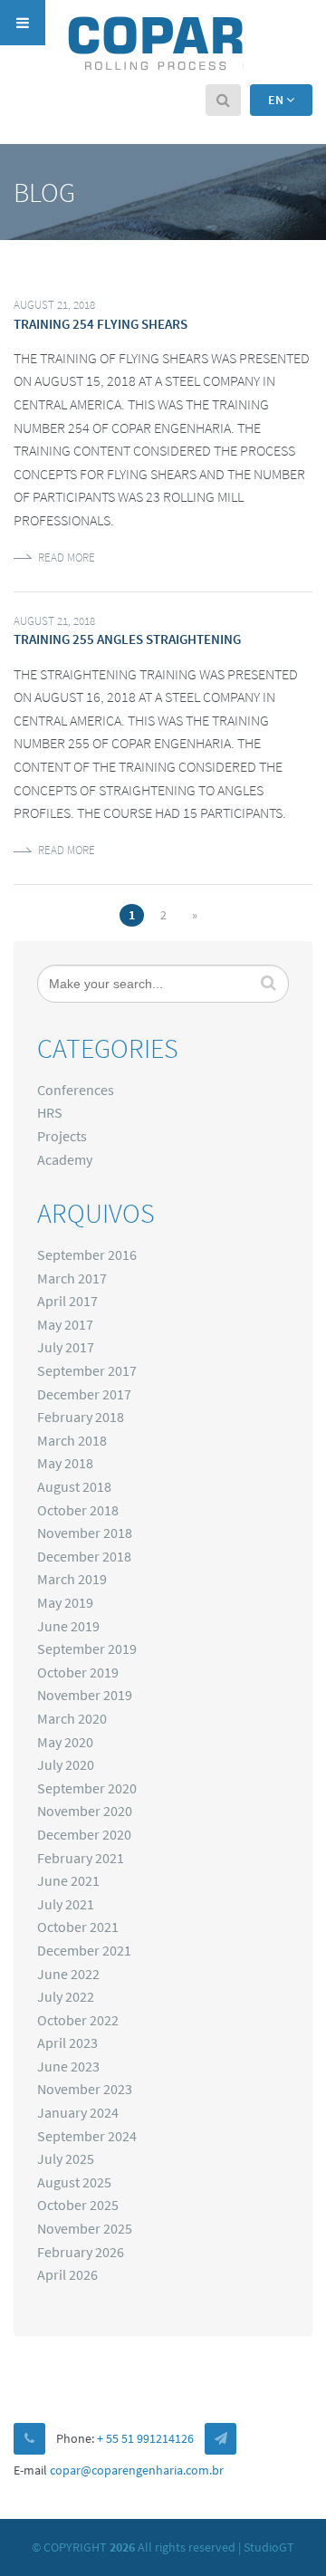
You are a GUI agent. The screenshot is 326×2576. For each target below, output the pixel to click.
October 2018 (78, 1510)
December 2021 (84, 1950)
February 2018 (81, 1417)
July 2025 (66, 2158)
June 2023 (68, 2066)
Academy (65, 1159)
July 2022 (66, 1996)
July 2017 (66, 1347)
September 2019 (87, 1648)
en (277, 100)
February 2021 (81, 1858)
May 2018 (65, 1463)
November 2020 (85, 1811)
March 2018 (72, 1440)
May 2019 (65, 1602)
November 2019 (85, 1695)
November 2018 (85, 1533)
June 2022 (68, 1974)
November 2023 (85, 2089)
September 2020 (87, 1788)
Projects (62, 1136)
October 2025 (78, 2205)
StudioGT (269, 2547)
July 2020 (66, 1764)
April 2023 (67, 2043)
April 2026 (67, 2274)
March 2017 (72, 1278)
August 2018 (74, 1486)
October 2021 (78, 1927)
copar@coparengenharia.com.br (137, 2470)
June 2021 (68, 1880)
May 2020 (65, 1742)
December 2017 (84, 1394)
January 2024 (78, 2112)
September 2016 (87, 1254)
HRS (50, 1112)
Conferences (76, 1090)
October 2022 (78, 2020)
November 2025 (85, 2228)
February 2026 (81, 2252)
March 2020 (72, 1718)
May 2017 (65, 1324)
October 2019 (78, 1672)
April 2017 (67, 1301)
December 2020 (84, 1834)
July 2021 (66, 1904)
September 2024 (87, 2136)
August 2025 (74, 2182)
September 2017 (87, 1370)
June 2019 (68, 1626)
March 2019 (72, 1579)
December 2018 (84, 1556)
